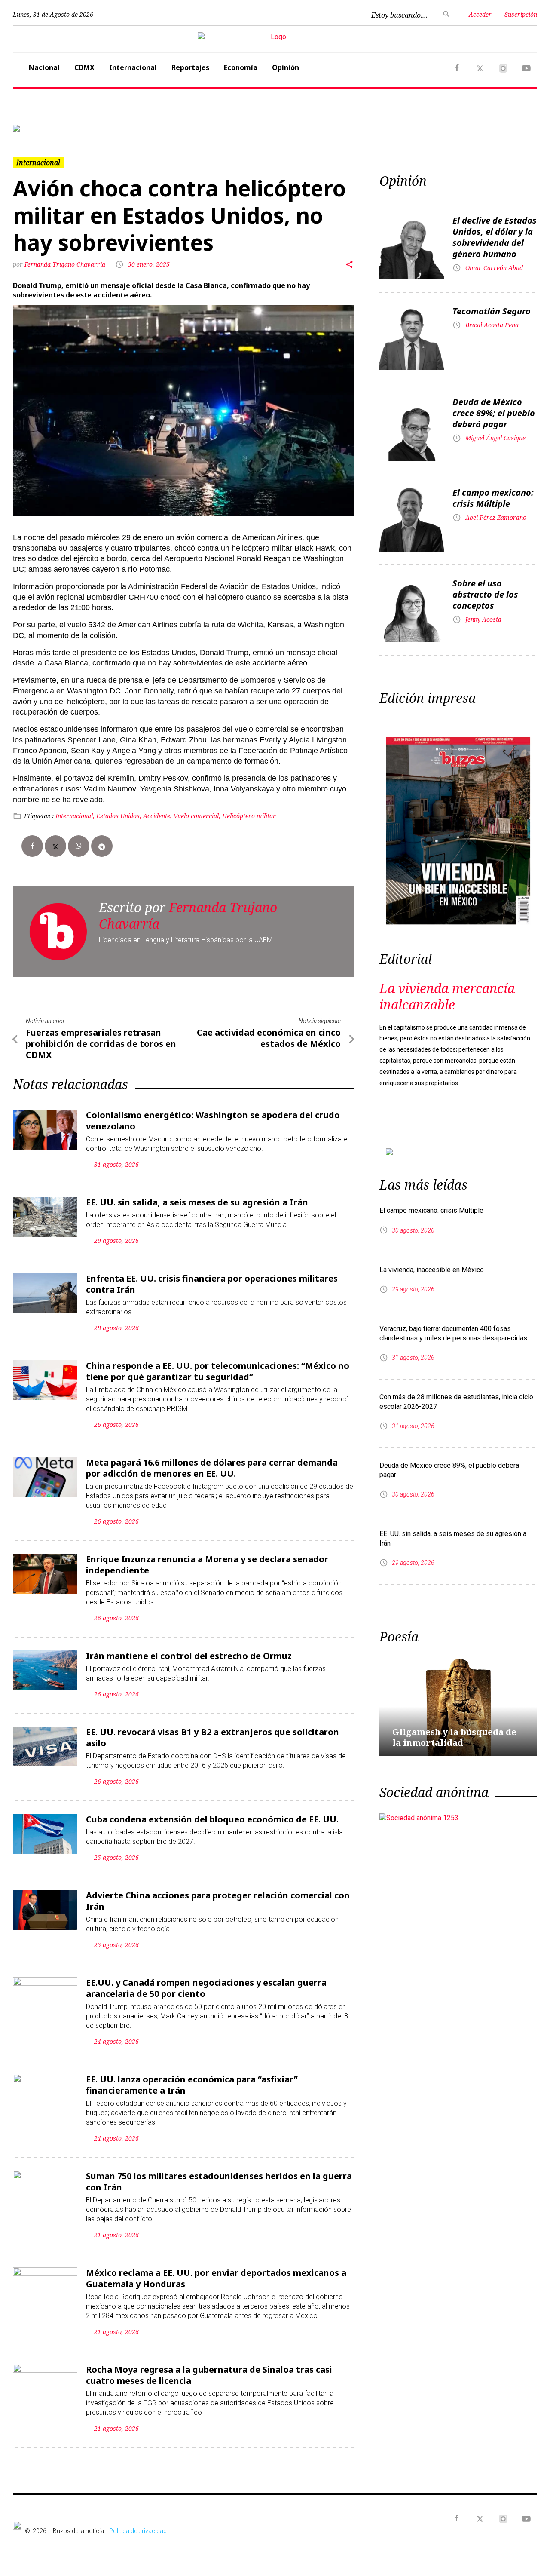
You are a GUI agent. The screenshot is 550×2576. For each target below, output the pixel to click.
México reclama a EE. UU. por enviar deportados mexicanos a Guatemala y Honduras (216, 2278)
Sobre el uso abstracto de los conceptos (485, 594)
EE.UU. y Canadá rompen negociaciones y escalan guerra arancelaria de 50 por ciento (206, 1988)
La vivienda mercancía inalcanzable (447, 996)
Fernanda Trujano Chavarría (65, 264)
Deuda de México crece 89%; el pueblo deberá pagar (494, 413)
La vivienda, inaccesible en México (432, 1270)
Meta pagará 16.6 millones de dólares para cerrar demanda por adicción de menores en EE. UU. (212, 1468)
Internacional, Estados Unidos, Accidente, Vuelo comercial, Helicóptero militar (166, 816)
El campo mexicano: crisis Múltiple (493, 498)
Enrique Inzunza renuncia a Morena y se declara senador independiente (207, 1565)
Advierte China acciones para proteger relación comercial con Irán (218, 1901)
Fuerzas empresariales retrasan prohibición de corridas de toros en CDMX (101, 1044)
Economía (241, 67)
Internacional (133, 67)
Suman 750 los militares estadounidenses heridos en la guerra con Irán (219, 2182)
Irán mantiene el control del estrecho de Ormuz (189, 1656)
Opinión (286, 67)
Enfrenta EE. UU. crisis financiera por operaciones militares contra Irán (212, 1284)
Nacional (44, 67)
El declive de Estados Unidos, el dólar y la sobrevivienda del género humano (495, 237)
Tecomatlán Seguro (492, 311)
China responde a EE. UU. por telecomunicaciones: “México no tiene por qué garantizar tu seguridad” (218, 1371)
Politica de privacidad (138, 2531)
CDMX (84, 67)
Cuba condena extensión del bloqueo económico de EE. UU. (212, 1819)
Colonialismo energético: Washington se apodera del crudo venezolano (213, 1121)
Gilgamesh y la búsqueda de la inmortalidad (454, 1737)
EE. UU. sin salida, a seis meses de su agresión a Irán (197, 1202)
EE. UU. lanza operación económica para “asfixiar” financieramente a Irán (192, 2085)
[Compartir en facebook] (32, 846)
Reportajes (190, 67)
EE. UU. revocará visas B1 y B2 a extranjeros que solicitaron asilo (212, 1737)
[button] (52, 128)
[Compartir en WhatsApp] (79, 846)
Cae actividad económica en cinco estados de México (269, 1038)
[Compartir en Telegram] (102, 846)
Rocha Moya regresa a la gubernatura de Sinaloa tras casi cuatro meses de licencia (209, 2375)
